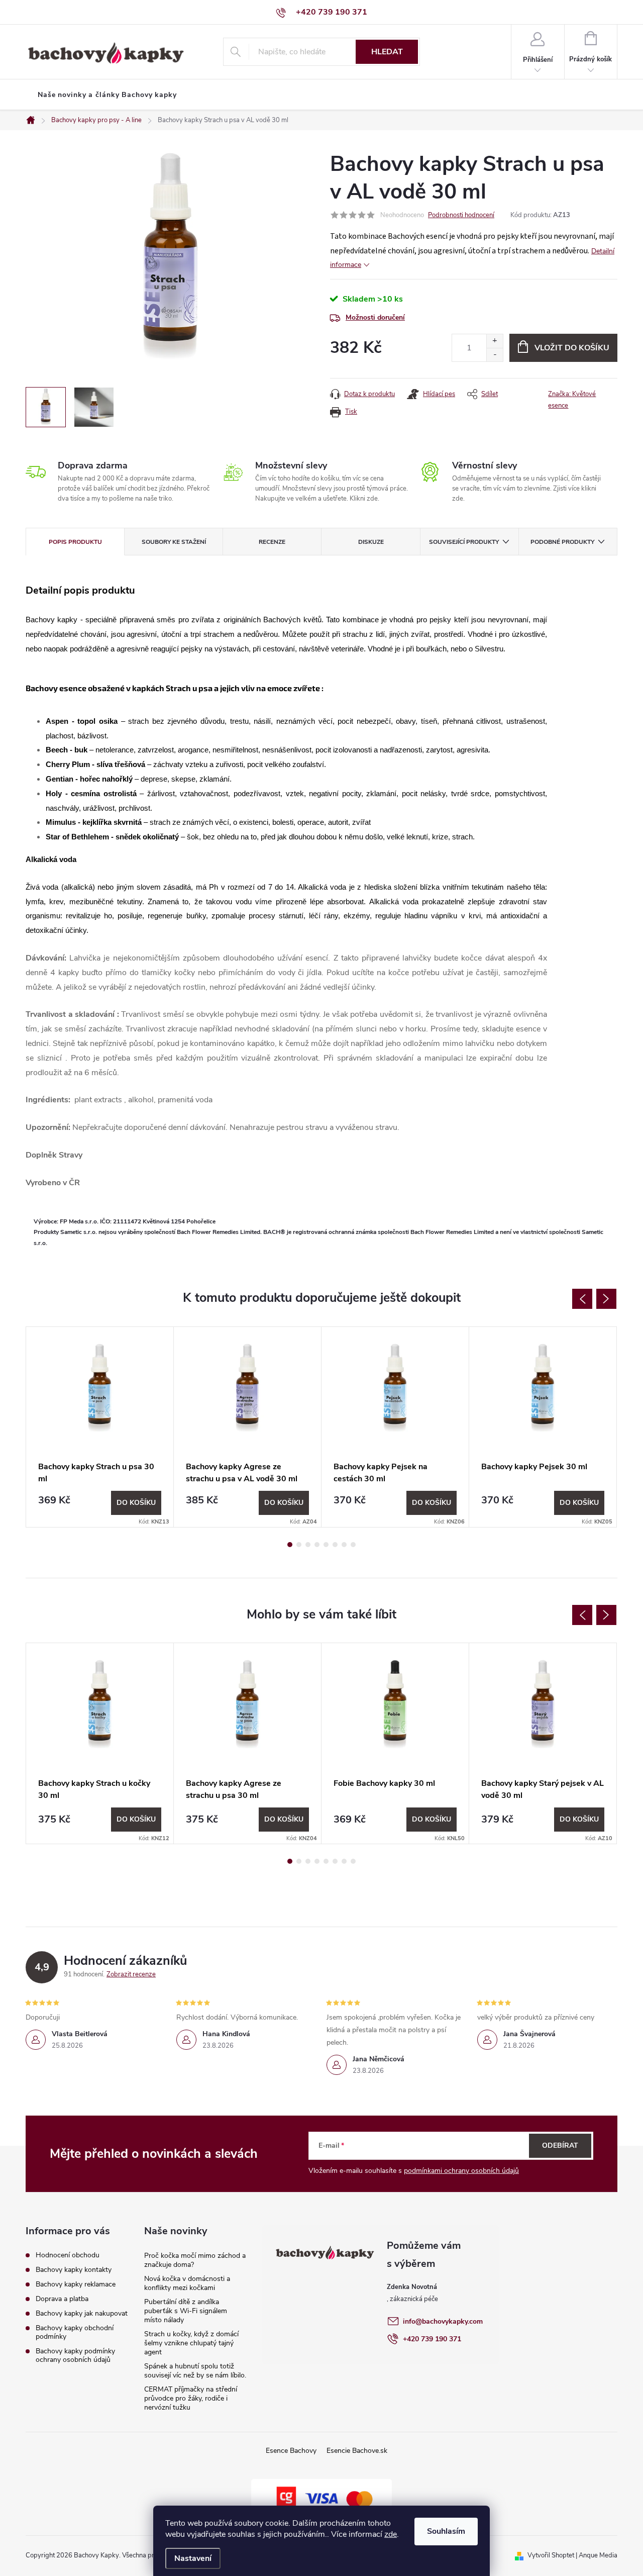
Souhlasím (446, 2531)
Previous (582, 1299)
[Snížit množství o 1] (495, 355)
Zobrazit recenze (131, 1974)
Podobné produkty (562, 542)
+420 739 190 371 (432, 2339)
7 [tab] (344, 1545)
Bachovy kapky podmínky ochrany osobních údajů (75, 2355)
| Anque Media (596, 2555)
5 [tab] (326, 1545)
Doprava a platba (62, 2299)
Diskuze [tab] (371, 542)
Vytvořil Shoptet (551, 2555)
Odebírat (560, 2145)
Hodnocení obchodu (68, 2255)
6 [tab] (335, 1545)
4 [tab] (317, 1545)
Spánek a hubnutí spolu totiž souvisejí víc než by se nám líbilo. (195, 2371)
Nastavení (193, 2558)
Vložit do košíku (572, 348)
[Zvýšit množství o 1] (495, 341)
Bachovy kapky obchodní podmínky (75, 2332)
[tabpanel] (100, 1427)
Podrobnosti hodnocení (461, 215)
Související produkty (464, 542)
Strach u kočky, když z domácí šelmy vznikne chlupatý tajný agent (191, 2343)
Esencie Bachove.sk (357, 2451)
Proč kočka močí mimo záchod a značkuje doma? (195, 2260)
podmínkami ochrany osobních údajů (461, 2171)
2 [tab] (299, 1545)
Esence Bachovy (291, 2451)
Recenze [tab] (272, 542)
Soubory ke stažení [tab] (174, 542)
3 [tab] (308, 1545)
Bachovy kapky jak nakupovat (82, 2313)
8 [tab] (353, 1545)
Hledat (387, 52)
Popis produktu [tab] (75, 542)
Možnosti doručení (375, 317)
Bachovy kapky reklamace (76, 2284)
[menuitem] (107, 95)
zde (391, 2534)
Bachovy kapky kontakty (74, 2270)
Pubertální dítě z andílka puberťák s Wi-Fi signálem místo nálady (186, 2311)
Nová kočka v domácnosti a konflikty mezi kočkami (187, 2283)
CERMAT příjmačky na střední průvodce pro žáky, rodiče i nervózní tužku (191, 2398)
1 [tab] (290, 1545)
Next (606, 1299)
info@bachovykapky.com (443, 2321)
